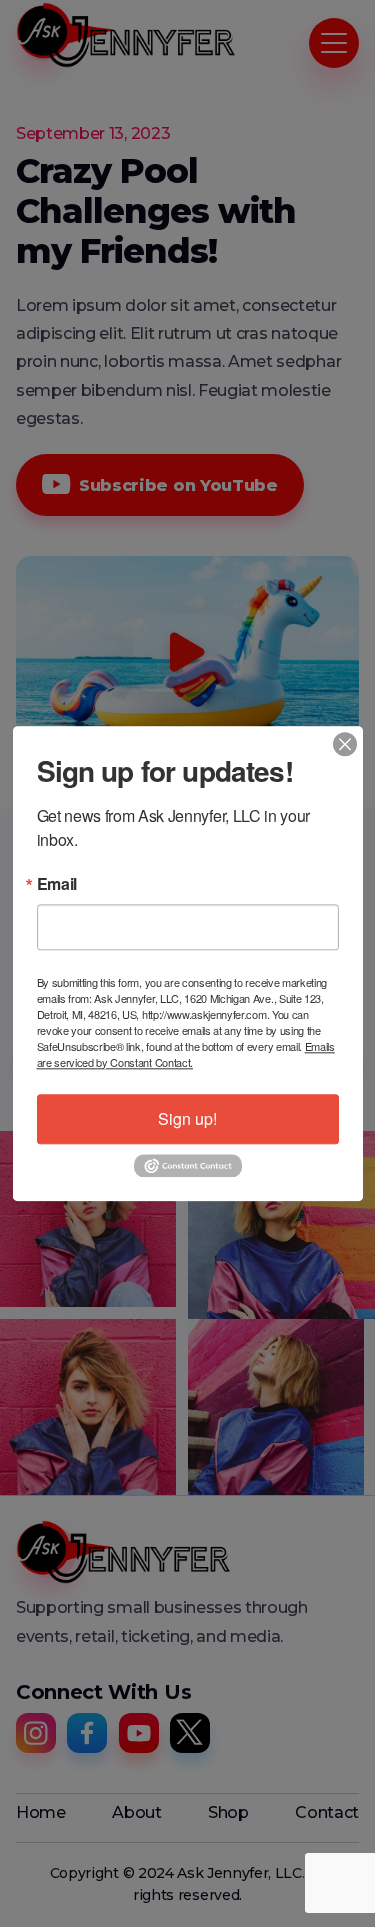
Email (57, 884)
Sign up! (187, 1118)
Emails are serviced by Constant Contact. (186, 1054)
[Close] (345, 744)
